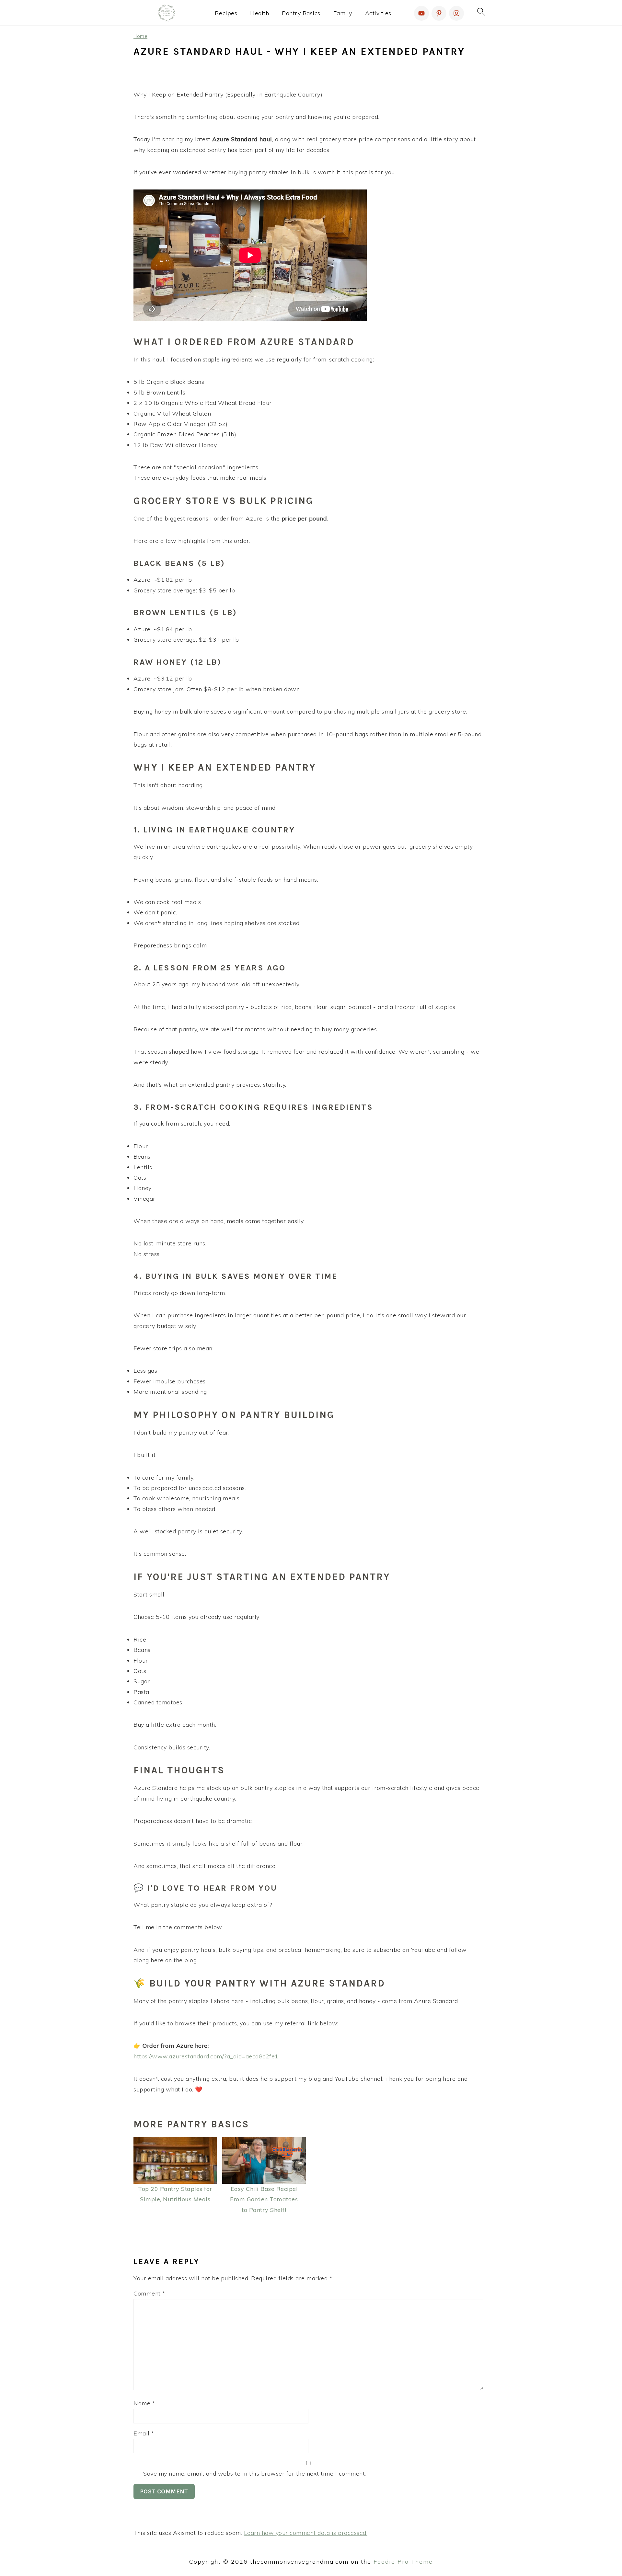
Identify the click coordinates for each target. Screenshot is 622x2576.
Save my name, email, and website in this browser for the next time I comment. (255, 2473)
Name (144, 2403)
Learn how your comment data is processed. (306, 2533)
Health (259, 13)
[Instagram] (456, 13)
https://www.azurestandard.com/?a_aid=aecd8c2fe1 (206, 2056)
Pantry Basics (301, 13)
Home (140, 36)
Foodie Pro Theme (403, 2562)
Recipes (226, 13)
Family (343, 13)
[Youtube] (421, 13)
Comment (150, 2293)
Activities (378, 13)
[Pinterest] (439, 13)
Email (144, 2433)
